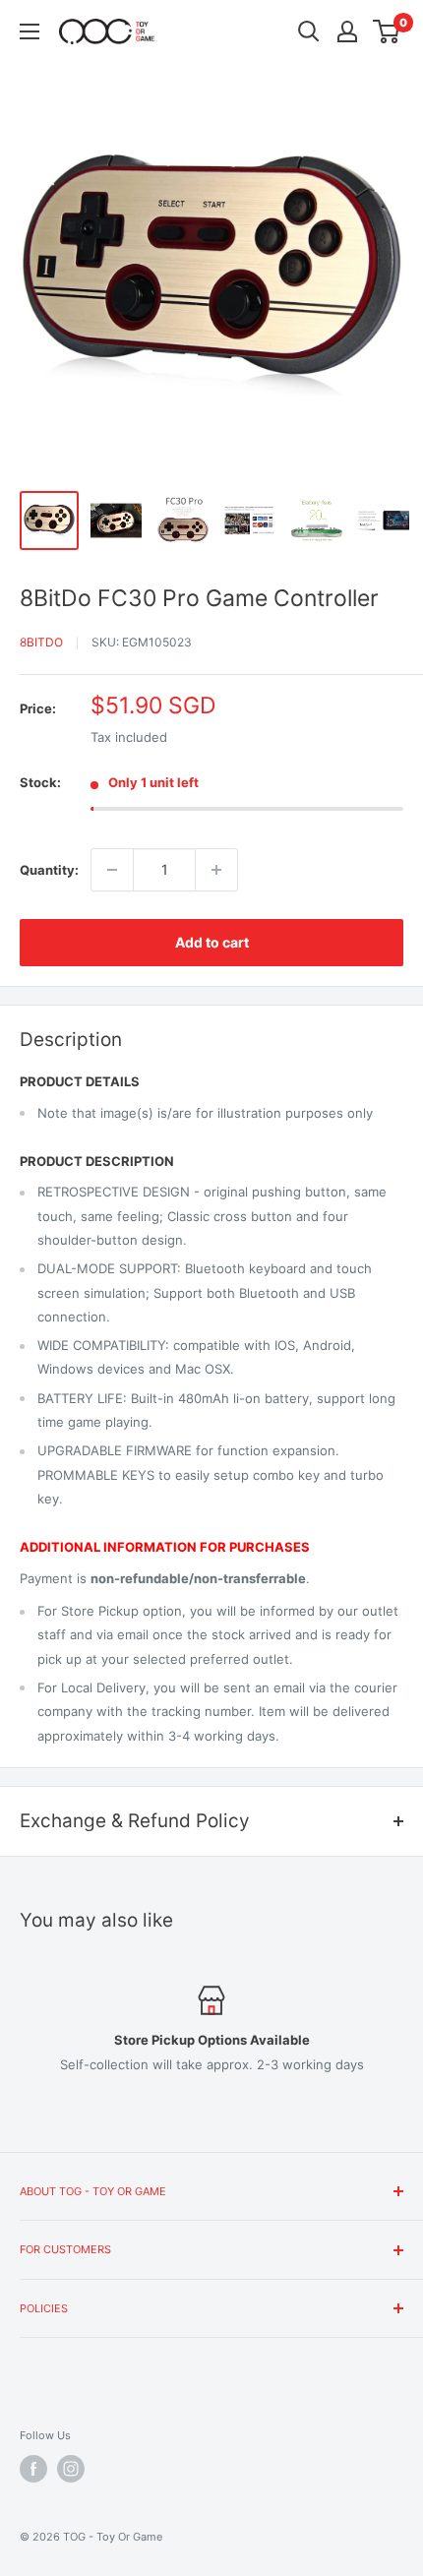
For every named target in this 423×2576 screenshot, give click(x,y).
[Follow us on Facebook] (33, 2469)
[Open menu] (30, 31)
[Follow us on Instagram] (71, 2469)
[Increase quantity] (216, 870)
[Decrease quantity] (112, 870)
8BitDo (41, 642)
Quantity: (49, 870)
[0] (387, 31)
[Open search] (309, 31)
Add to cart (212, 942)
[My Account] (347, 31)
